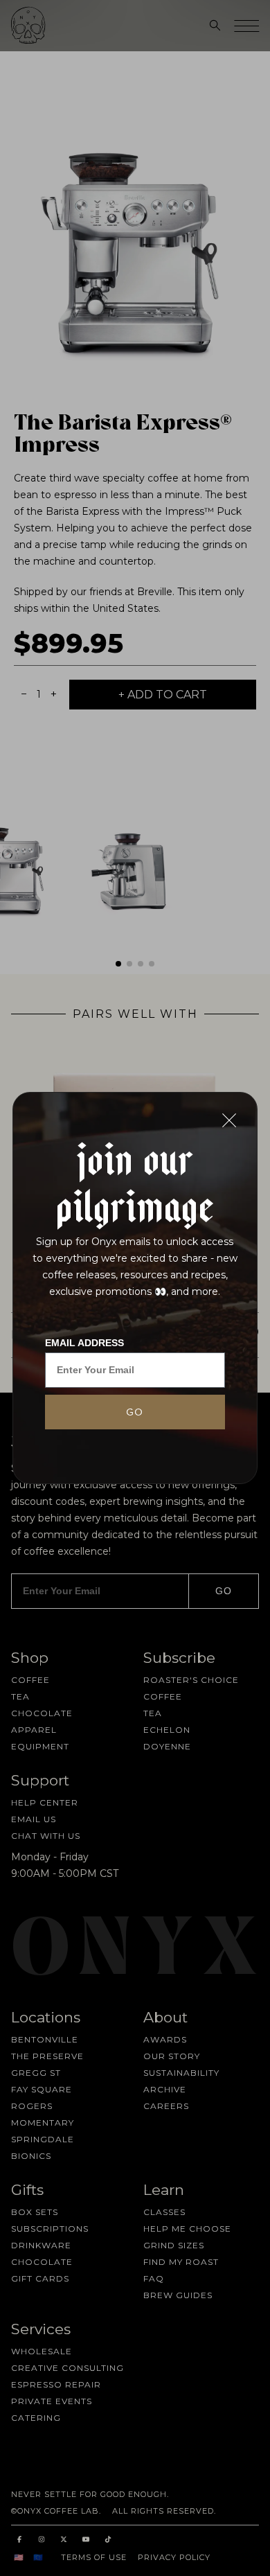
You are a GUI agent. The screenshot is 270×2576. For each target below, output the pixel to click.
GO (135, 1412)
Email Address (84, 1343)
